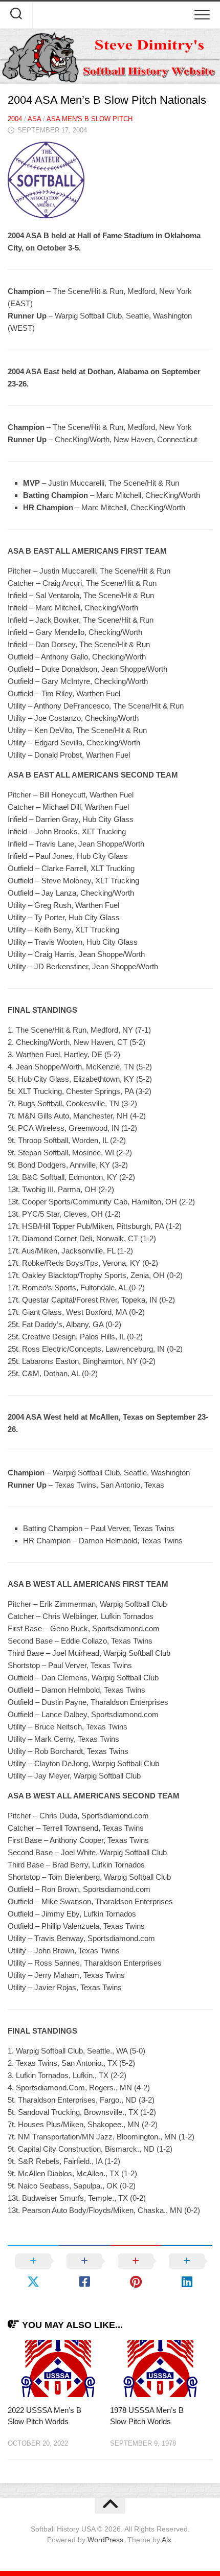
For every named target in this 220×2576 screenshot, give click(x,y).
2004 (15, 119)
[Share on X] (33, 2271)
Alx (167, 2540)
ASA (34, 119)
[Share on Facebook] (84, 2271)
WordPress (105, 2540)
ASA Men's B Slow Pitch (90, 119)
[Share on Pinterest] (136, 2271)
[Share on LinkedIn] (187, 2271)
